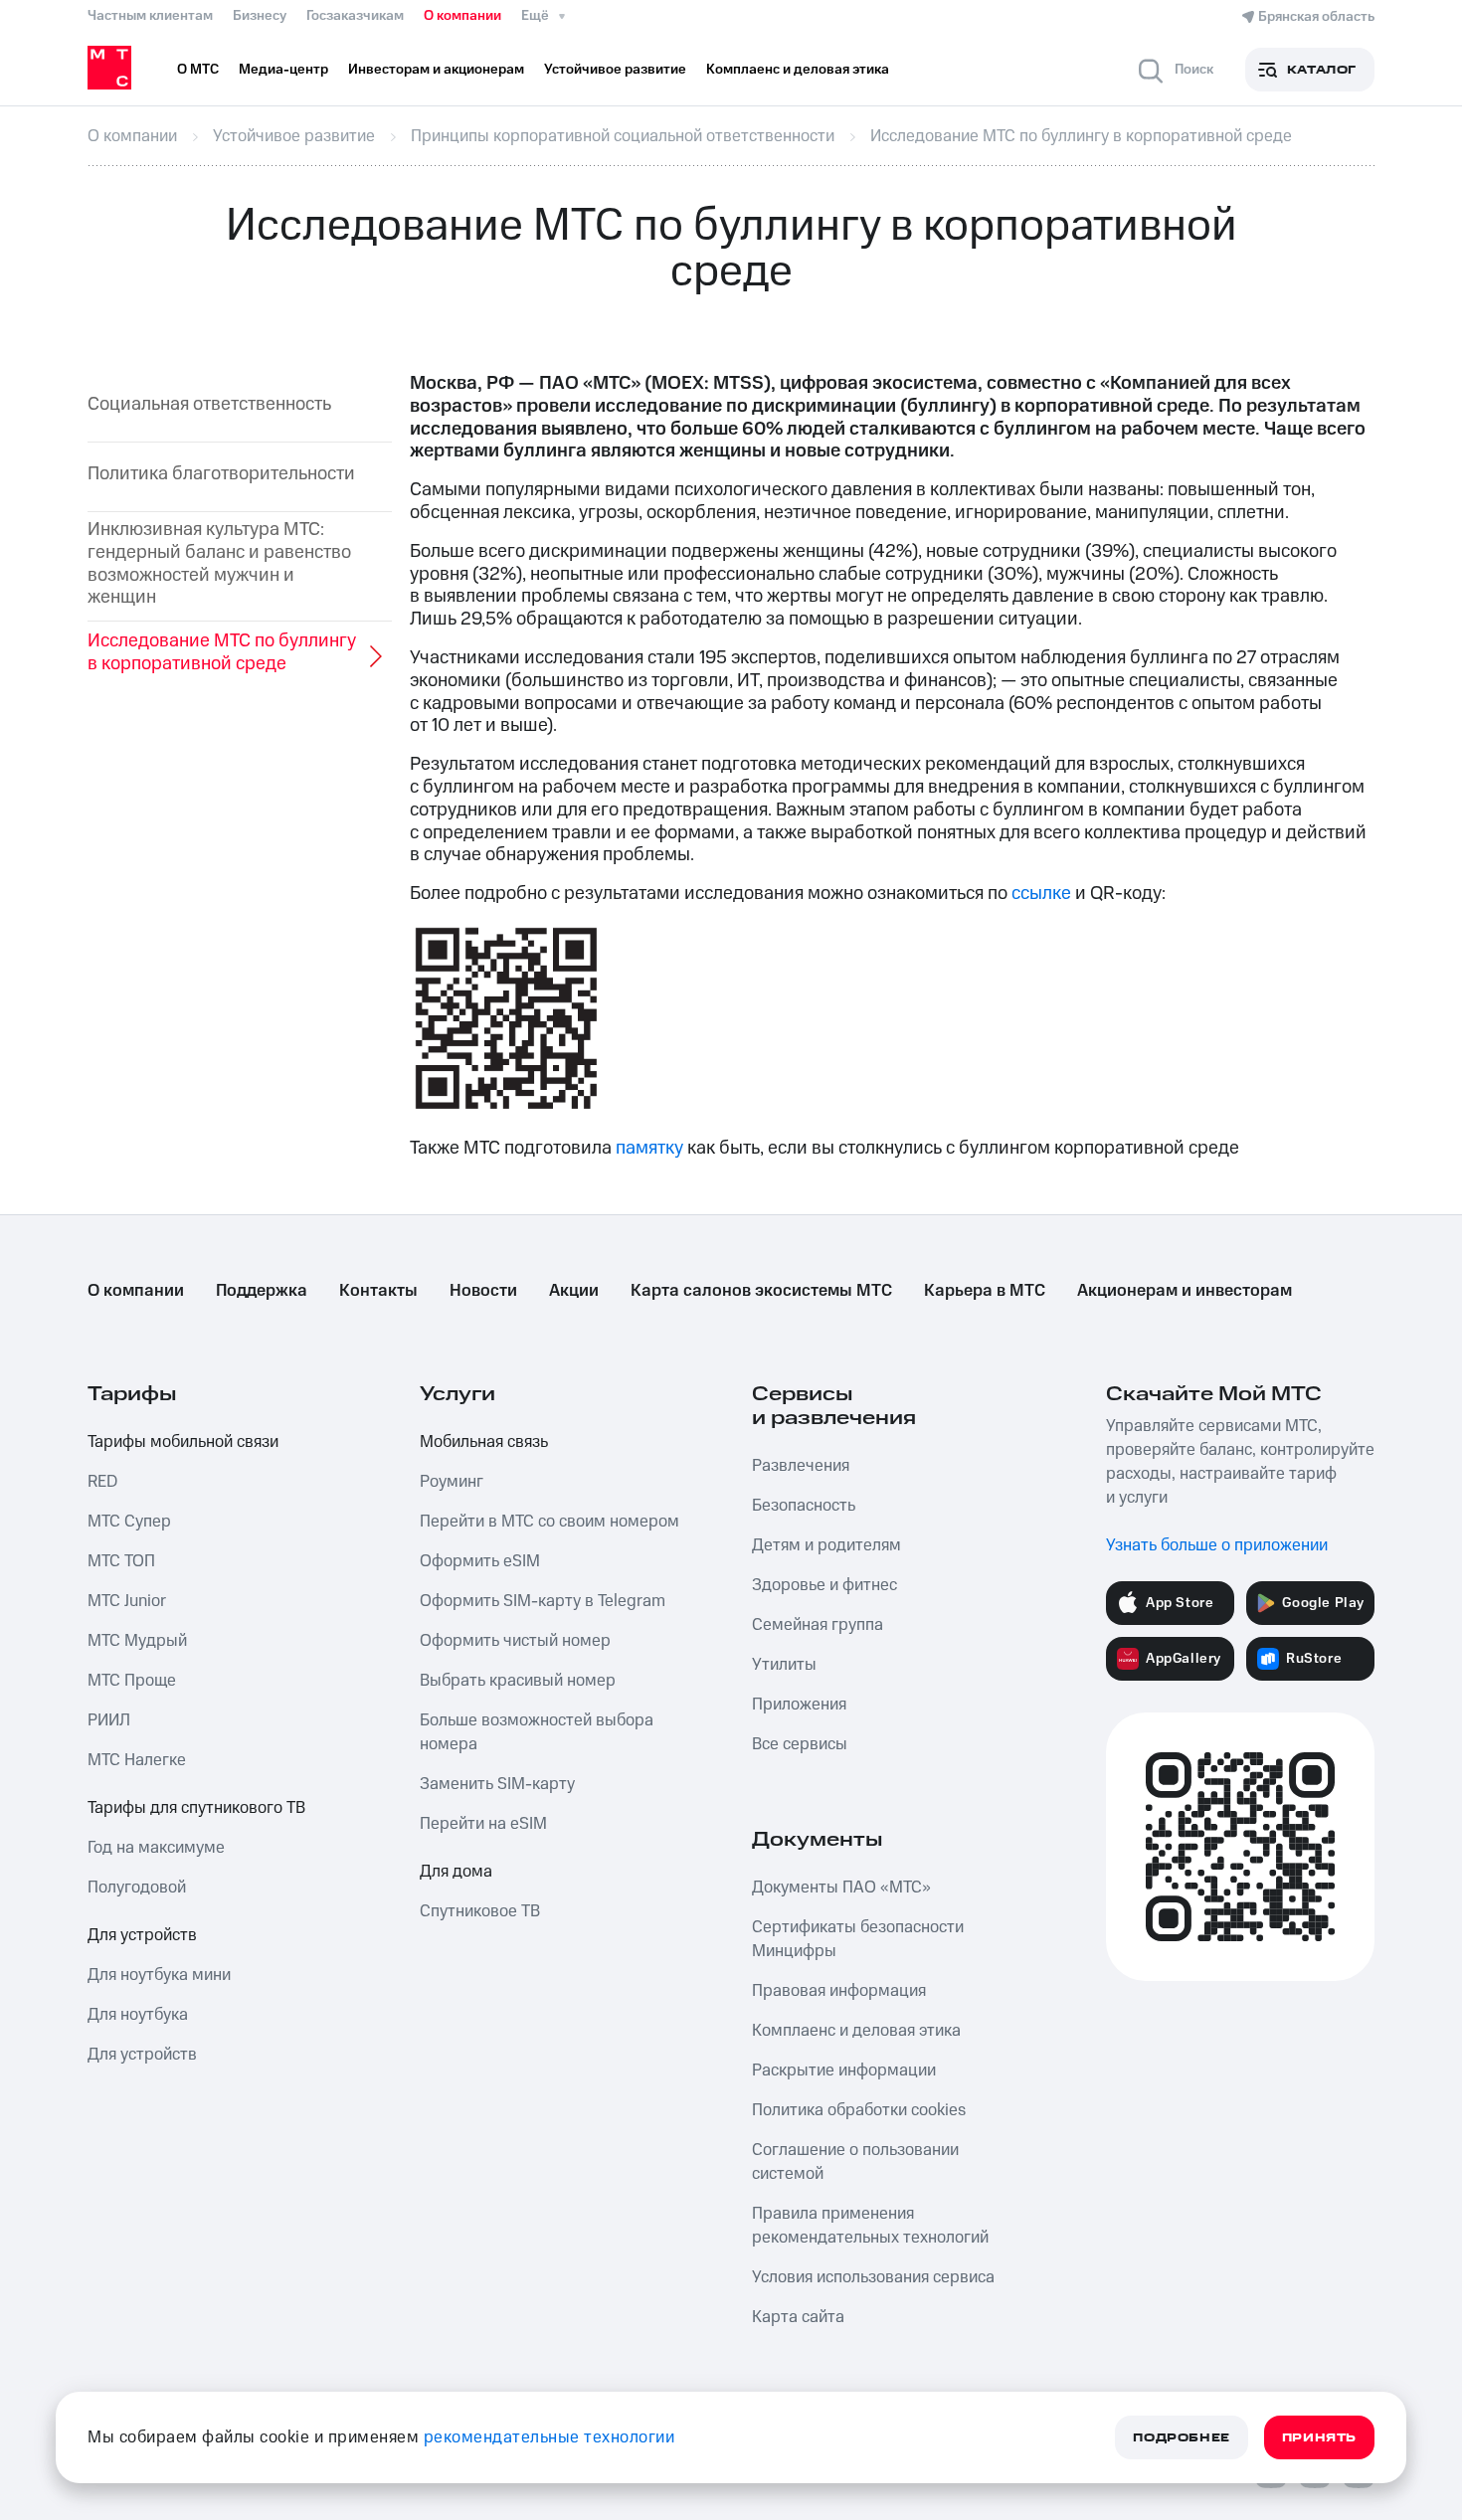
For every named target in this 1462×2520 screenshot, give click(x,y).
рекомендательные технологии (549, 2437)
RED (102, 1482)
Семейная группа (818, 1625)
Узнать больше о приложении (1217, 1545)
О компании (462, 16)
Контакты (378, 1291)
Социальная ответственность (209, 405)
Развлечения (801, 1466)
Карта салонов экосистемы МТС (761, 1291)
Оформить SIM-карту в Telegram (543, 1601)
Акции (574, 1291)
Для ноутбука (138, 2015)
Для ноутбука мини (159, 1975)
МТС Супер (129, 1522)
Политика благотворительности (221, 475)
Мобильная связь (484, 1442)
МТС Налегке (137, 1760)
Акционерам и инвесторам (1185, 1291)
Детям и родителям (826, 1545)
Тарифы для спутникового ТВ (196, 1808)
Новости (483, 1291)
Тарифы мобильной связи (183, 1442)
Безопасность (804, 1506)
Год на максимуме (156, 1848)
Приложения (799, 1705)
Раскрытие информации (844, 2070)
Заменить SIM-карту (497, 1784)
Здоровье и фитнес (824, 1585)
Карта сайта (798, 2317)
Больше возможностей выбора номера (537, 1732)
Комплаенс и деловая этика (856, 2031)
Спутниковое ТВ (480, 1911)
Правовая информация (839, 1991)
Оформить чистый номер (515, 1641)
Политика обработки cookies (859, 2110)
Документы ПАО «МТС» (841, 1888)
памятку (649, 1148)
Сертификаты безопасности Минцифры (858, 1939)
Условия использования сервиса (873, 2277)
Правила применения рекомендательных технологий (870, 2226)
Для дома (456, 1872)
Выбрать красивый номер (518, 1681)
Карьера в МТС (985, 1291)
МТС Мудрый (137, 1641)
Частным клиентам (150, 16)
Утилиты (784, 1665)
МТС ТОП (121, 1561)
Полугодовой (137, 1888)
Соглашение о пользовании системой (855, 2162)
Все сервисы (800, 1744)
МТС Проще (132, 1681)
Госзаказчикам (355, 16)
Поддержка (262, 1291)
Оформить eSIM (480, 1561)
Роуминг (452, 1482)
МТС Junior (127, 1601)
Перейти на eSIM (483, 1824)
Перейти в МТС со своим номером (549, 1522)
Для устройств (142, 1935)
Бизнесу (260, 16)
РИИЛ (109, 1720)
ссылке (1041, 894)
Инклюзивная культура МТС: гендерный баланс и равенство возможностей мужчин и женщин (219, 564)
